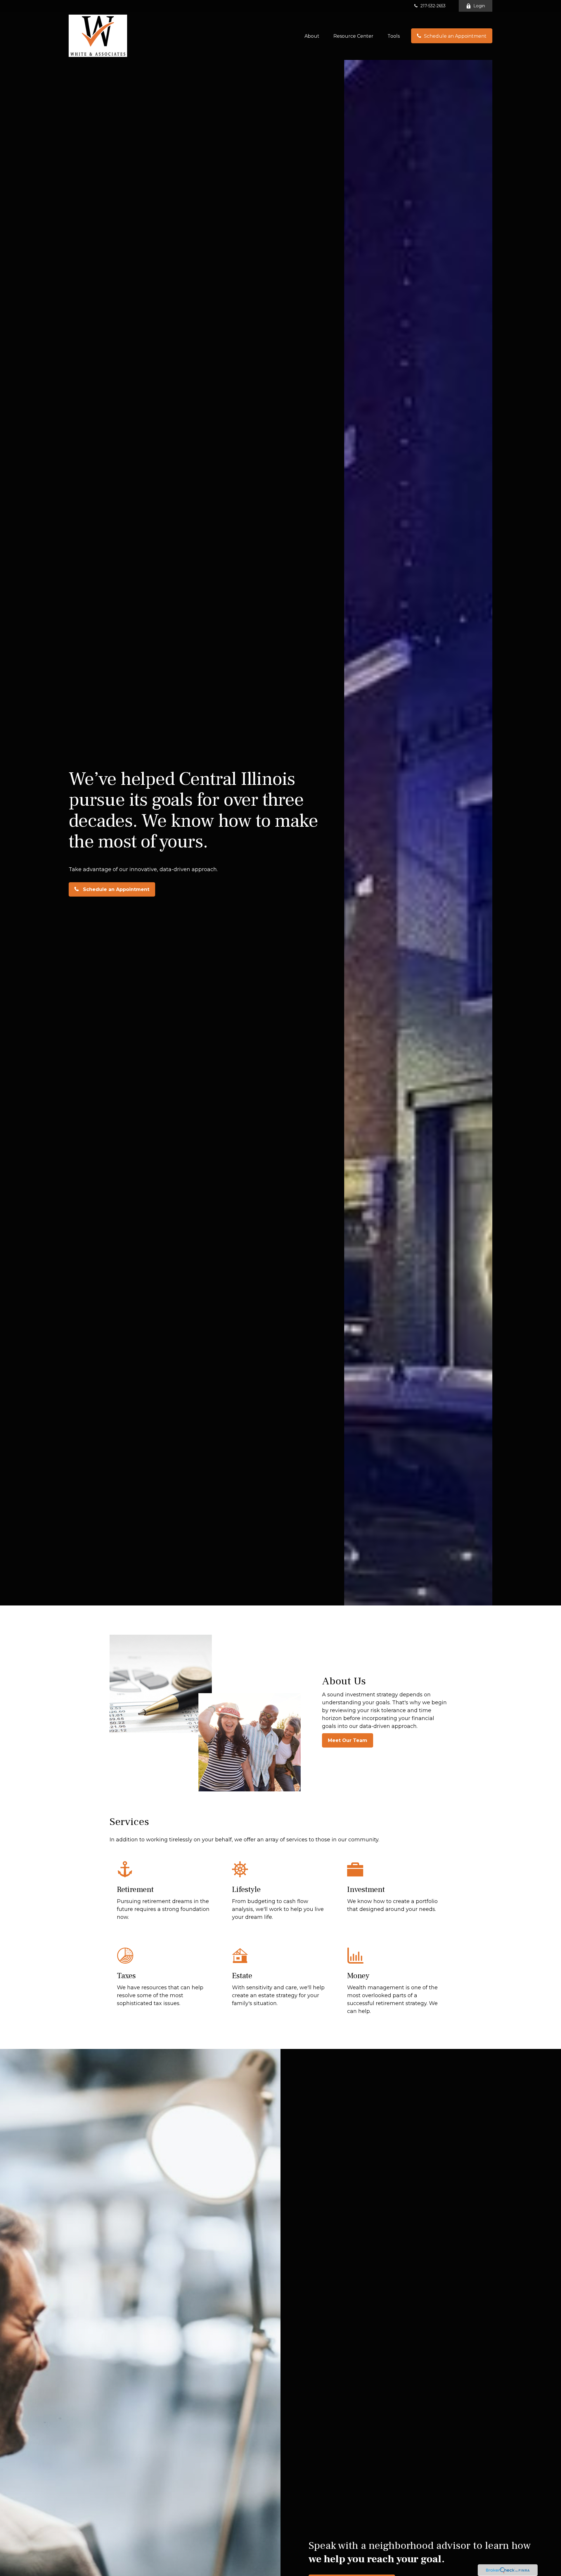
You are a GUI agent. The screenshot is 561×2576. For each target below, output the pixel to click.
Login (479, 6)
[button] (312, 36)
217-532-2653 (433, 6)
